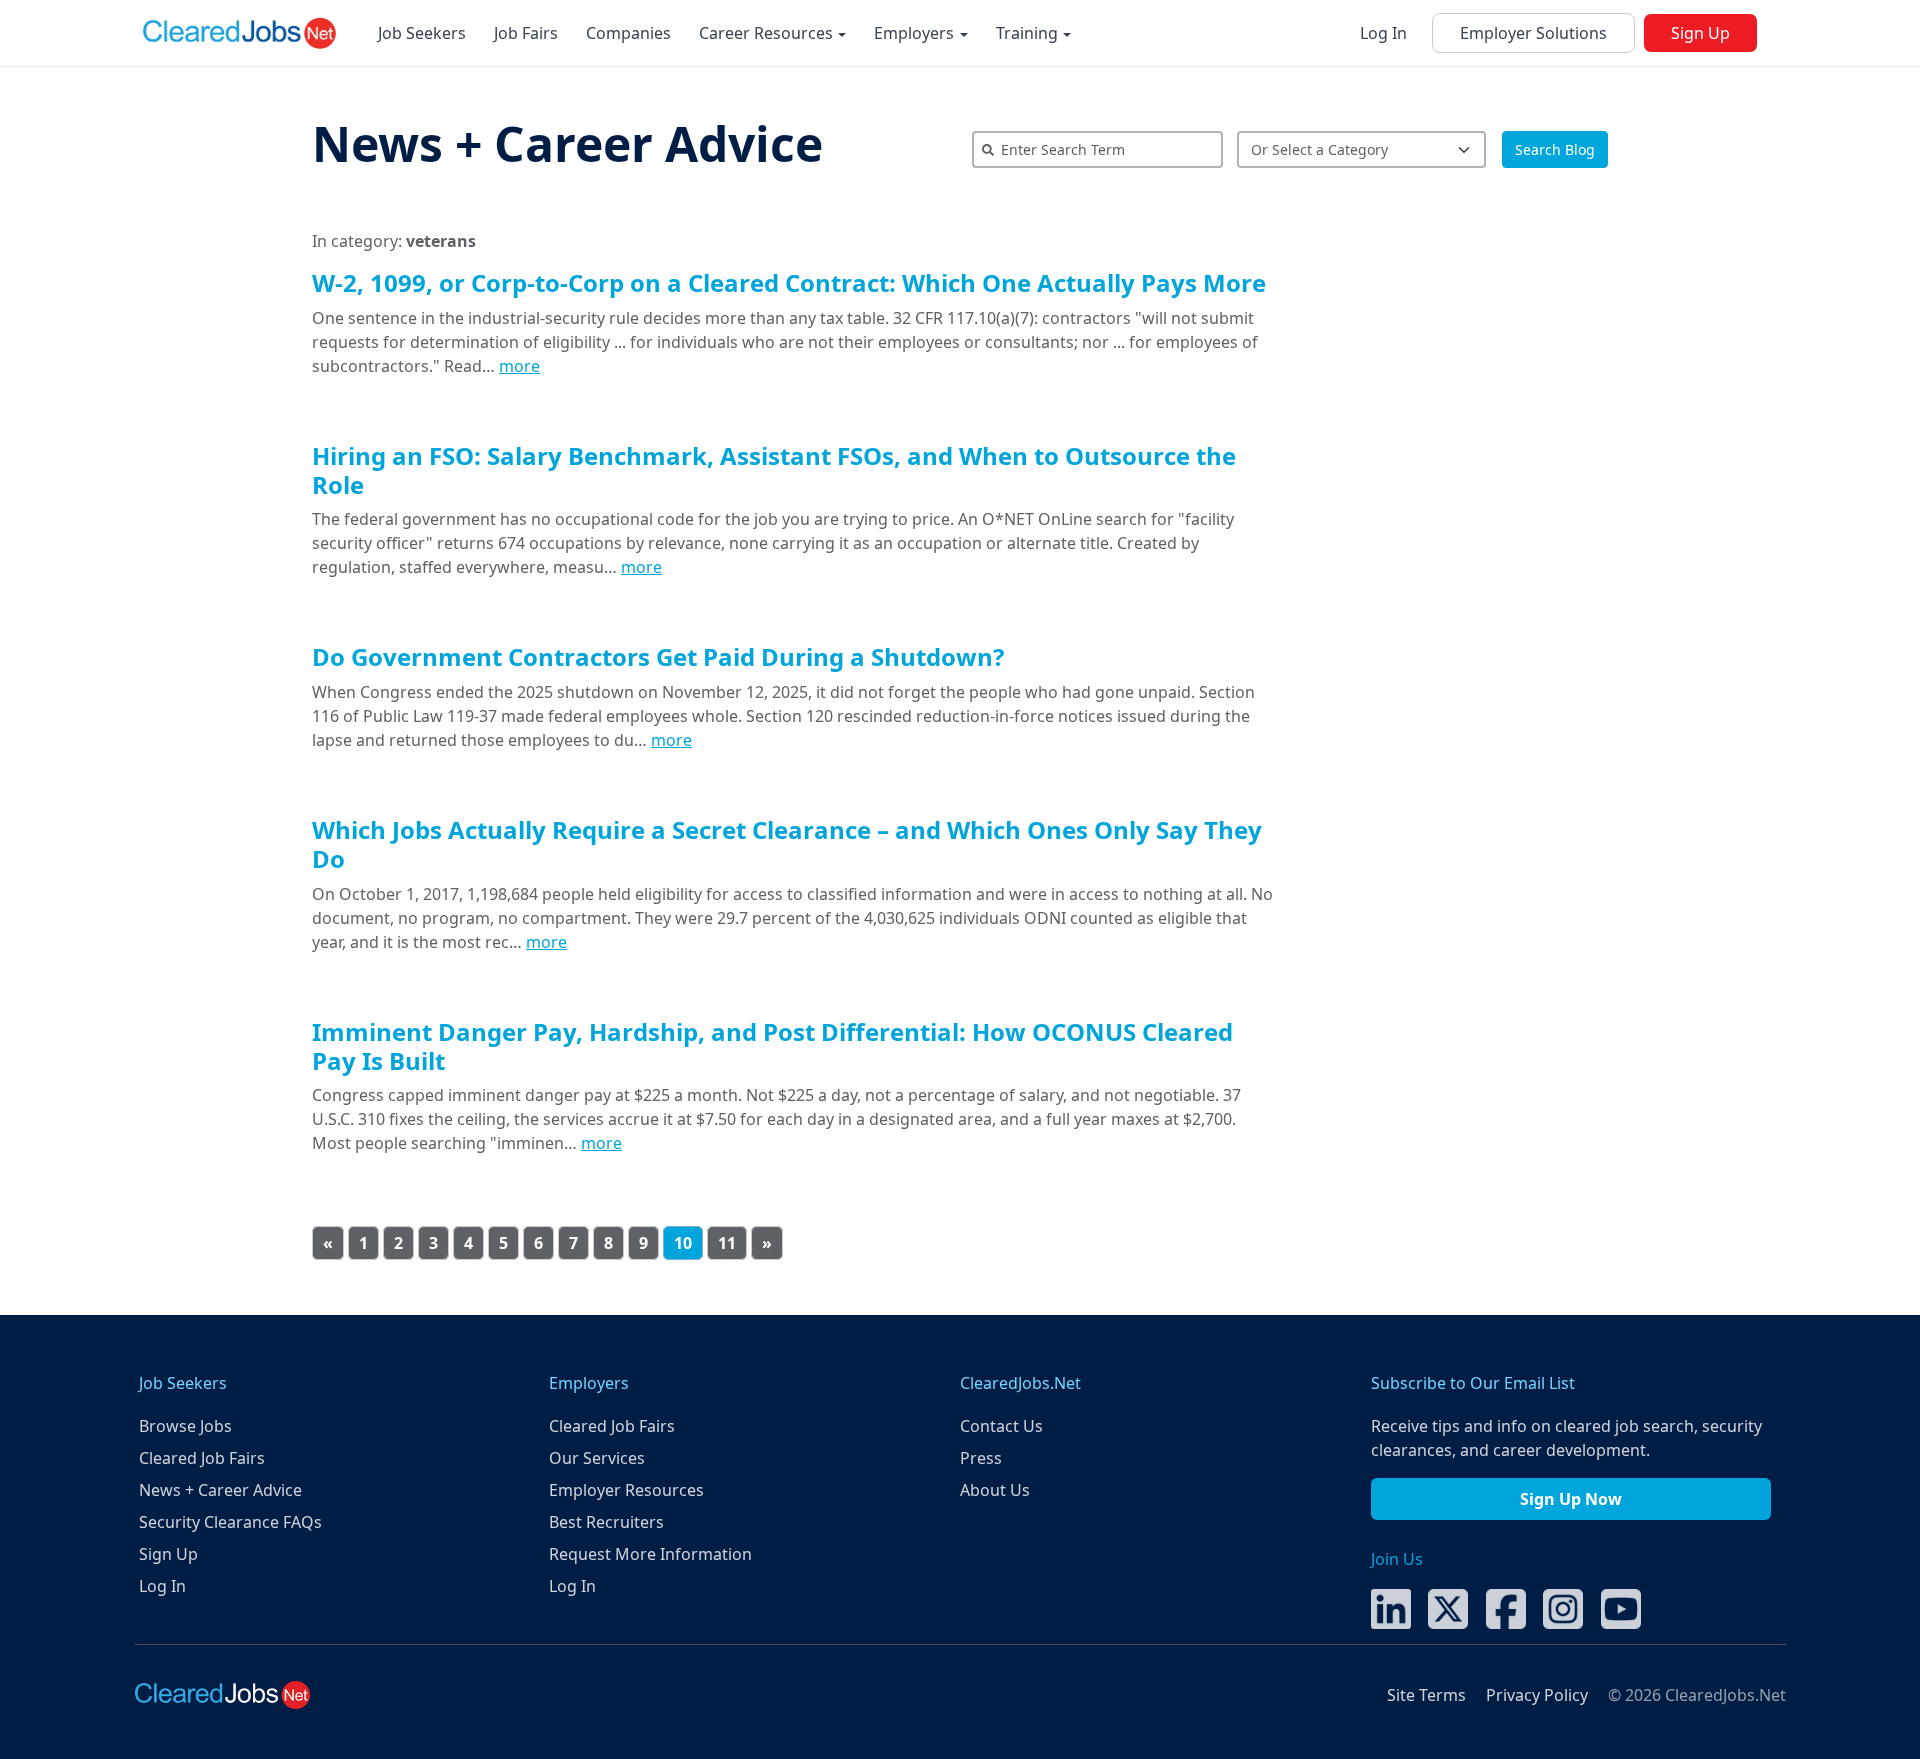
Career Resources (768, 33)
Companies (628, 33)
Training (1029, 33)
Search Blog (1555, 149)
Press (981, 1458)
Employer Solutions (1533, 33)
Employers (916, 33)
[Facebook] (1506, 1607)
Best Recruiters (606, 1522)
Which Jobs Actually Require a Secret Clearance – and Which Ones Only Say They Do (787, 844)
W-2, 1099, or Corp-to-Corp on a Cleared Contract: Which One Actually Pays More (789, 282)
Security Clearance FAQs (230, 1522)
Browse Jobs (185, 1426)
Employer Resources (626, 1490)
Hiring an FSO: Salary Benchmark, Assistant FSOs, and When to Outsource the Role (774, 470)
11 (727, 1243)
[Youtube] (1621, 1607)
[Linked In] (1391, 1607)
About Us (995, 1490)
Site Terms (1426, 1695)
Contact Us (1001, 1426)
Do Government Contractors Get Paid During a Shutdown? (658, 656)
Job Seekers (422, 33)
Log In (1383, 33)
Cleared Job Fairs (202, 1458)
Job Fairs (526, 33)
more (519, 366)
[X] (1448, 1607)
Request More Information (650, 1554)
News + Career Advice (567, 143)
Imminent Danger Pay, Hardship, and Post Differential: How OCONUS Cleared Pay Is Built (772, 1046)
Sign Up (1700, 33)
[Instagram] (1563, 1607)
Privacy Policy (1537, 1695)
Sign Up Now (1571, 1499)
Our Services (597, 1458)
